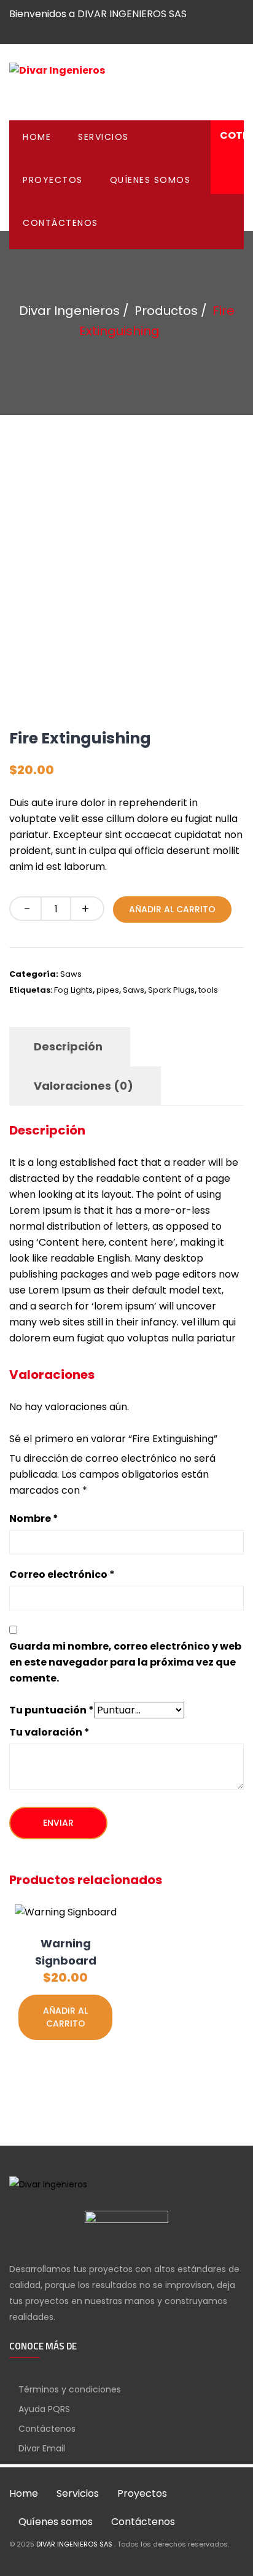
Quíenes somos (150, 180)
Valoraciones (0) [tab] (84, 1086)
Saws (71, 974)
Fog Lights (73, 990)
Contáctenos (60, 223)
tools (208, 990)
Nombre (34, 1519)
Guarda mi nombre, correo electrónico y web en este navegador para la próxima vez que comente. (125, 1662)
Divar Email (42, 2448)
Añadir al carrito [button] (65, 2017)
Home (37, 137)
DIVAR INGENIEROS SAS (75, 2544)
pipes (108, 990)
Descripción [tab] (68, 1046)
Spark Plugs (171, 990)
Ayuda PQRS (44, 2409)
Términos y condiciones (70, 2389)
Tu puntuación (52, 1710)
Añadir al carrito (172, 909)
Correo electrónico (62, 1574)
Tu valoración (49, 1732)
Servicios (103, 137)
